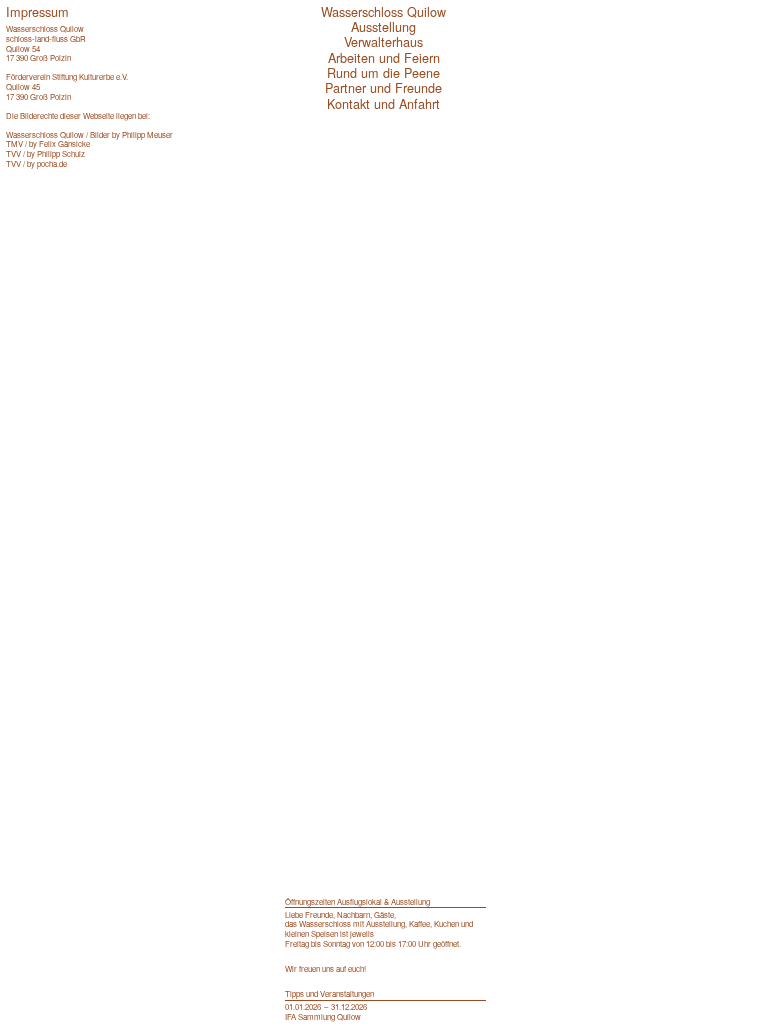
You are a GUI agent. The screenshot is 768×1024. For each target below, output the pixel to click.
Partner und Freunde (383, 87)
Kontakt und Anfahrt (383, 103)
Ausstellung (383, 26)
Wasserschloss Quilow (383, 11)
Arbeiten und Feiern (384, 57)
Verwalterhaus (383, 41)
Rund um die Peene (383, 72)
